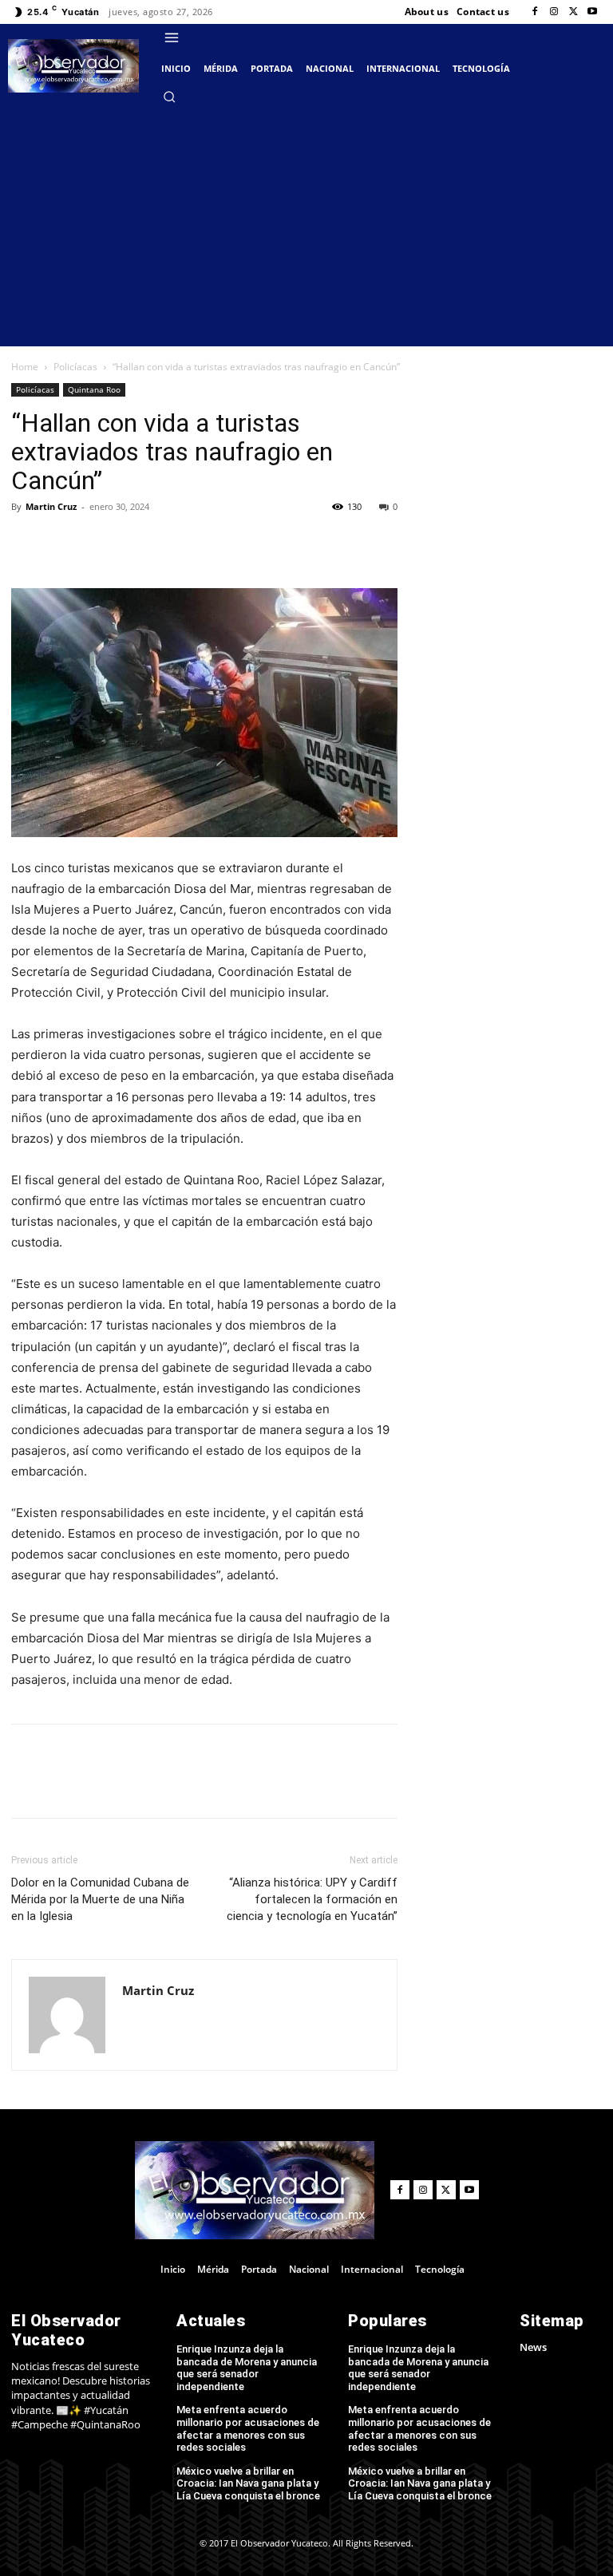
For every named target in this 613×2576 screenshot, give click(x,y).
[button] (169, 97)
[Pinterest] (174, 543)
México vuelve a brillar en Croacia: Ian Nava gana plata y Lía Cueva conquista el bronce (248, 2483)
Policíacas (75, 367)
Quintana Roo (94, 389)
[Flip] (27, 543)
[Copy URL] (64, 543)
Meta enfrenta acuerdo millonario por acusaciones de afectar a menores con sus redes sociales (248, 2428)
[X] (573, 12)
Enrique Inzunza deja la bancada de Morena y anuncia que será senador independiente (247, 2368)
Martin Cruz (51, 506)
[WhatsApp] (211, 543)
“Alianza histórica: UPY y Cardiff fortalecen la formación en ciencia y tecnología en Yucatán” (312, 1899)
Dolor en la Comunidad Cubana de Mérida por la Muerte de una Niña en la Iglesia (100, 1899)
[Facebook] (535, 12)
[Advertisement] (306, 227)
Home (25, 367)
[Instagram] (554, 12)
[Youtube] (592, 12)
